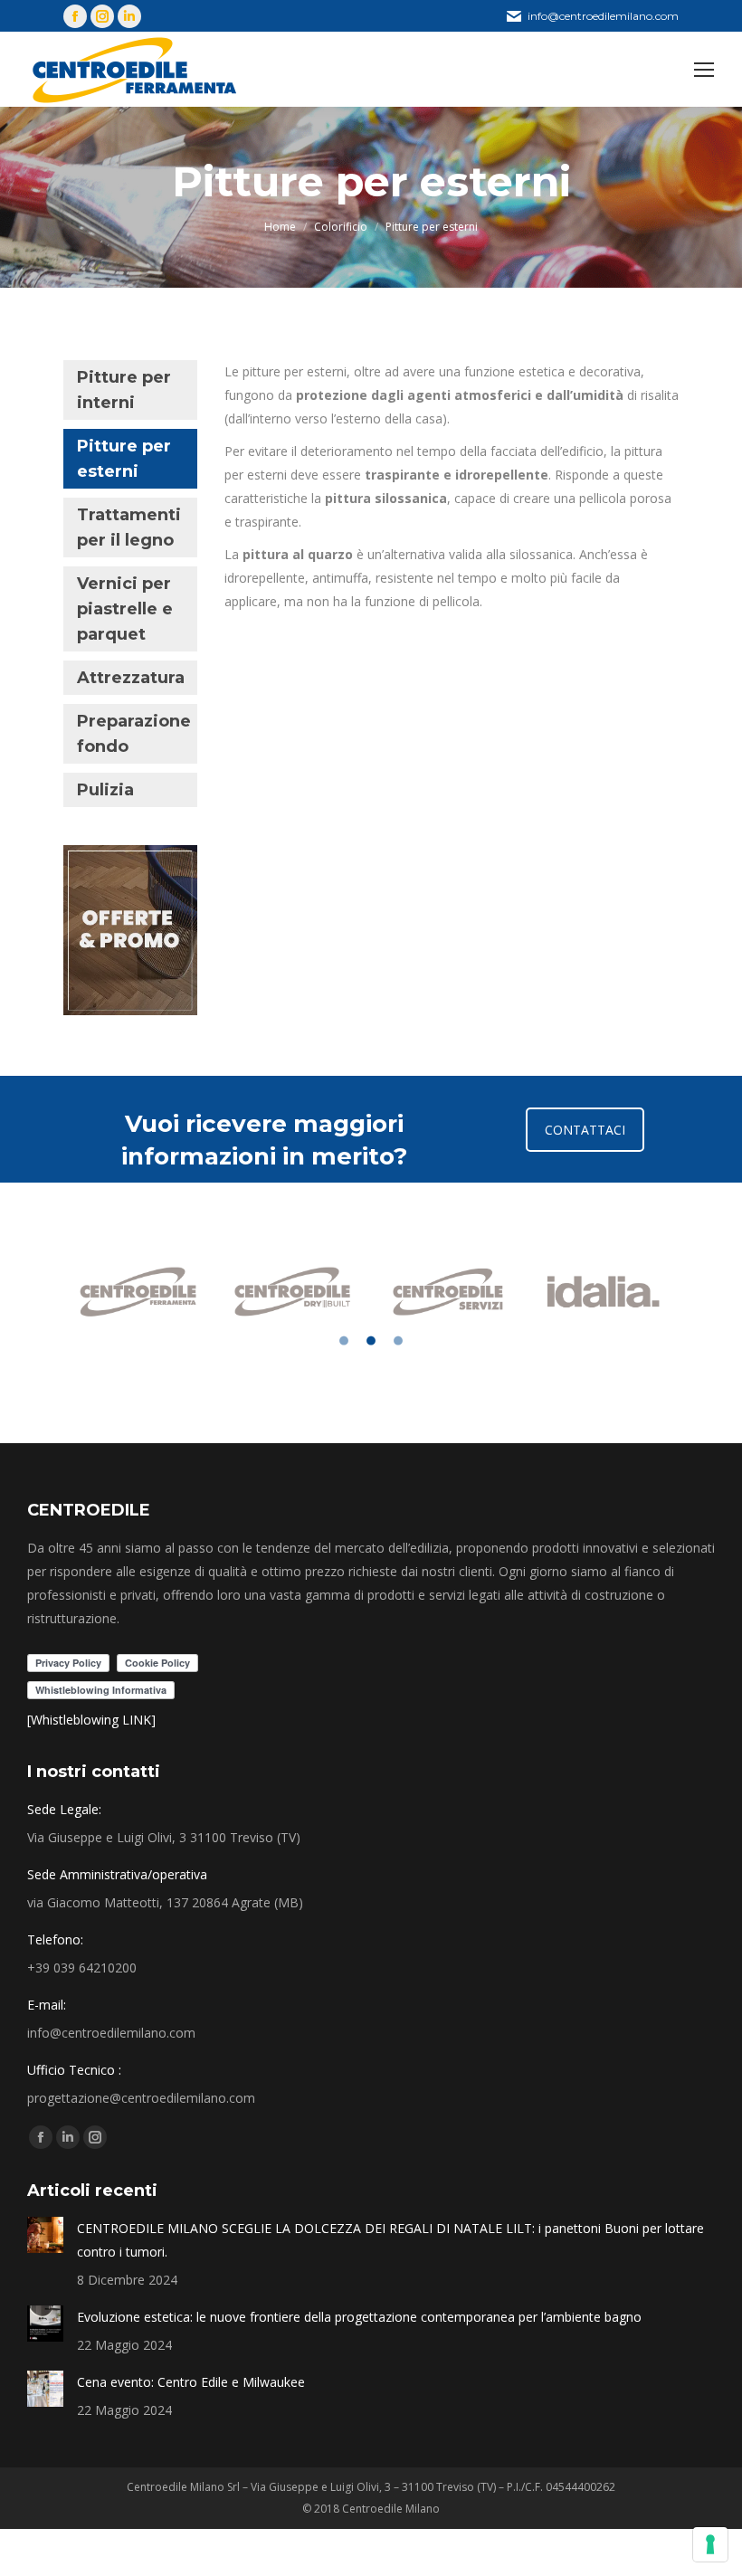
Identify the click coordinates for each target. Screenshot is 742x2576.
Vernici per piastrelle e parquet (125, 609)
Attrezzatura (131, 678)
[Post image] (45, 2235)
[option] (140, 1291)
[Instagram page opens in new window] (102, 16)
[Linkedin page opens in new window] (129, 16)
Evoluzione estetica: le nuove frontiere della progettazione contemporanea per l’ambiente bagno (359, 2317)
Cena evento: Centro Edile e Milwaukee (191, 2382)
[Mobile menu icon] (704, 70)
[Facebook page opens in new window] (75, 16)
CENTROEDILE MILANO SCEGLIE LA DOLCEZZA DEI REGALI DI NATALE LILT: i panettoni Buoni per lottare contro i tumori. (390, 2240)
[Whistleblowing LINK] (91, 1720)
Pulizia (105, 790)
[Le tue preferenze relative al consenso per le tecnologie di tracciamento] (710, 2544)
